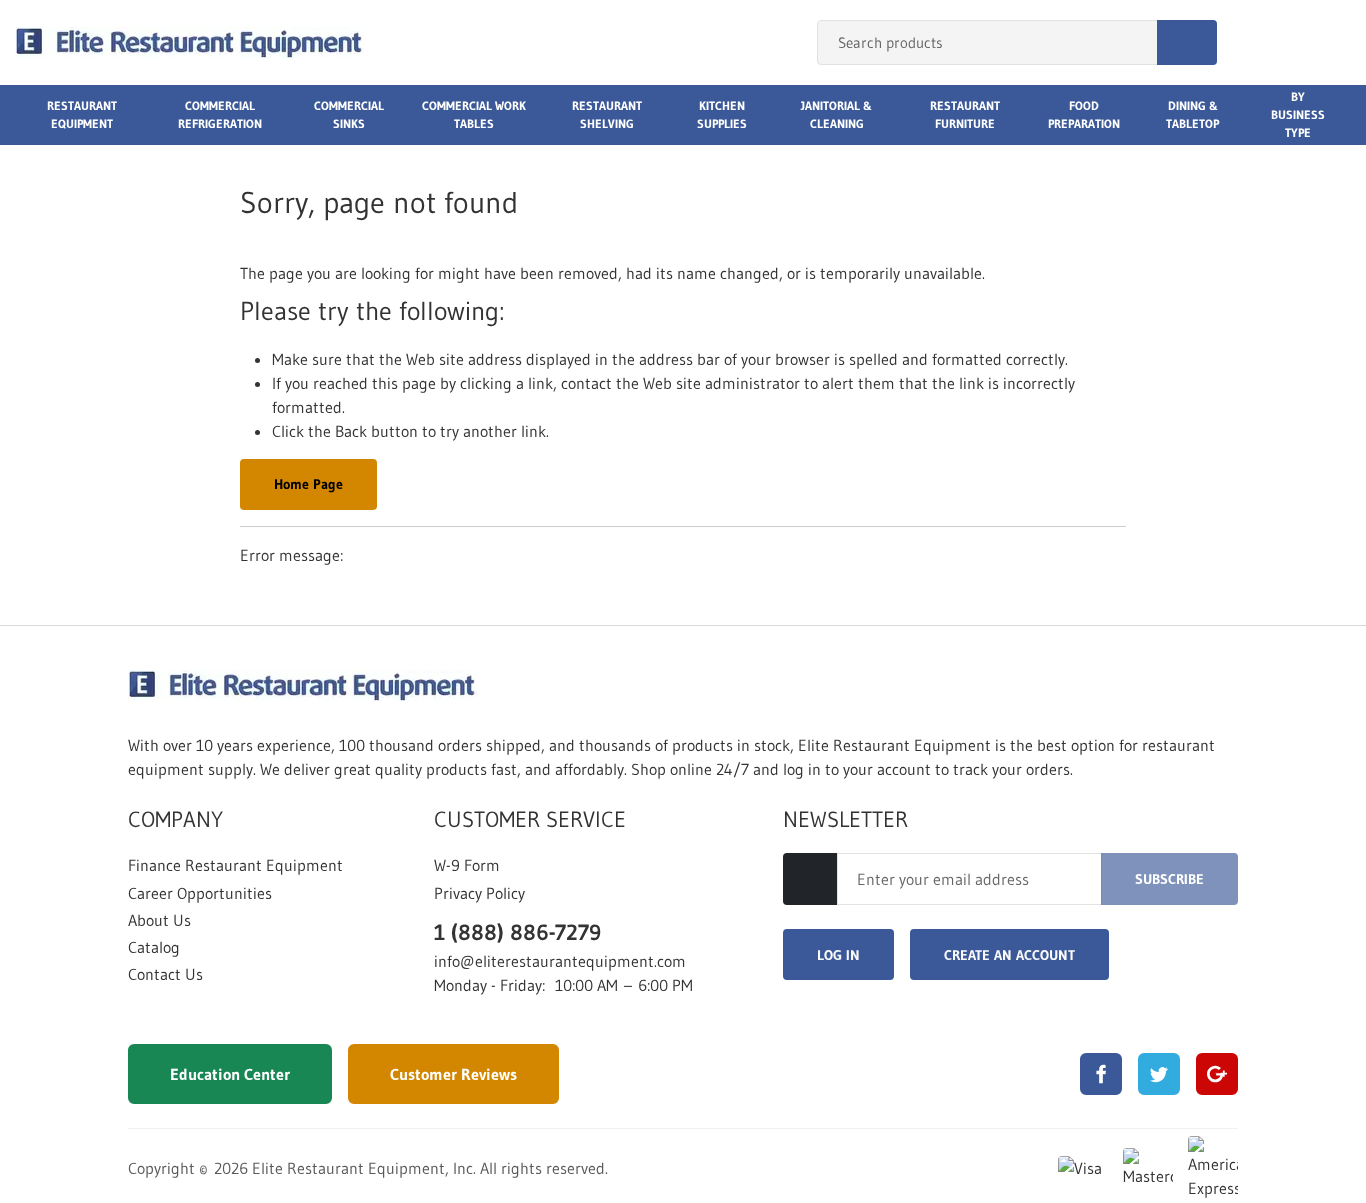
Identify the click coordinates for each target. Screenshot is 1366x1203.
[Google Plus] (1217, 1074)
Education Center (230, 1074)
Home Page (308, 484)
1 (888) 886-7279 (517, 932)
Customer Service (530, 820)
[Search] (1187, 42)
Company (175, 820)
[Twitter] (1159, 1074)
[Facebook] (1101, 1074)
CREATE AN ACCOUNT (1009, 955)
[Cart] (1329, 43)
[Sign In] (1254, 43)
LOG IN (838, 955)
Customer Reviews (453, 1074)
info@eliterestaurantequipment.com (560, 961)
